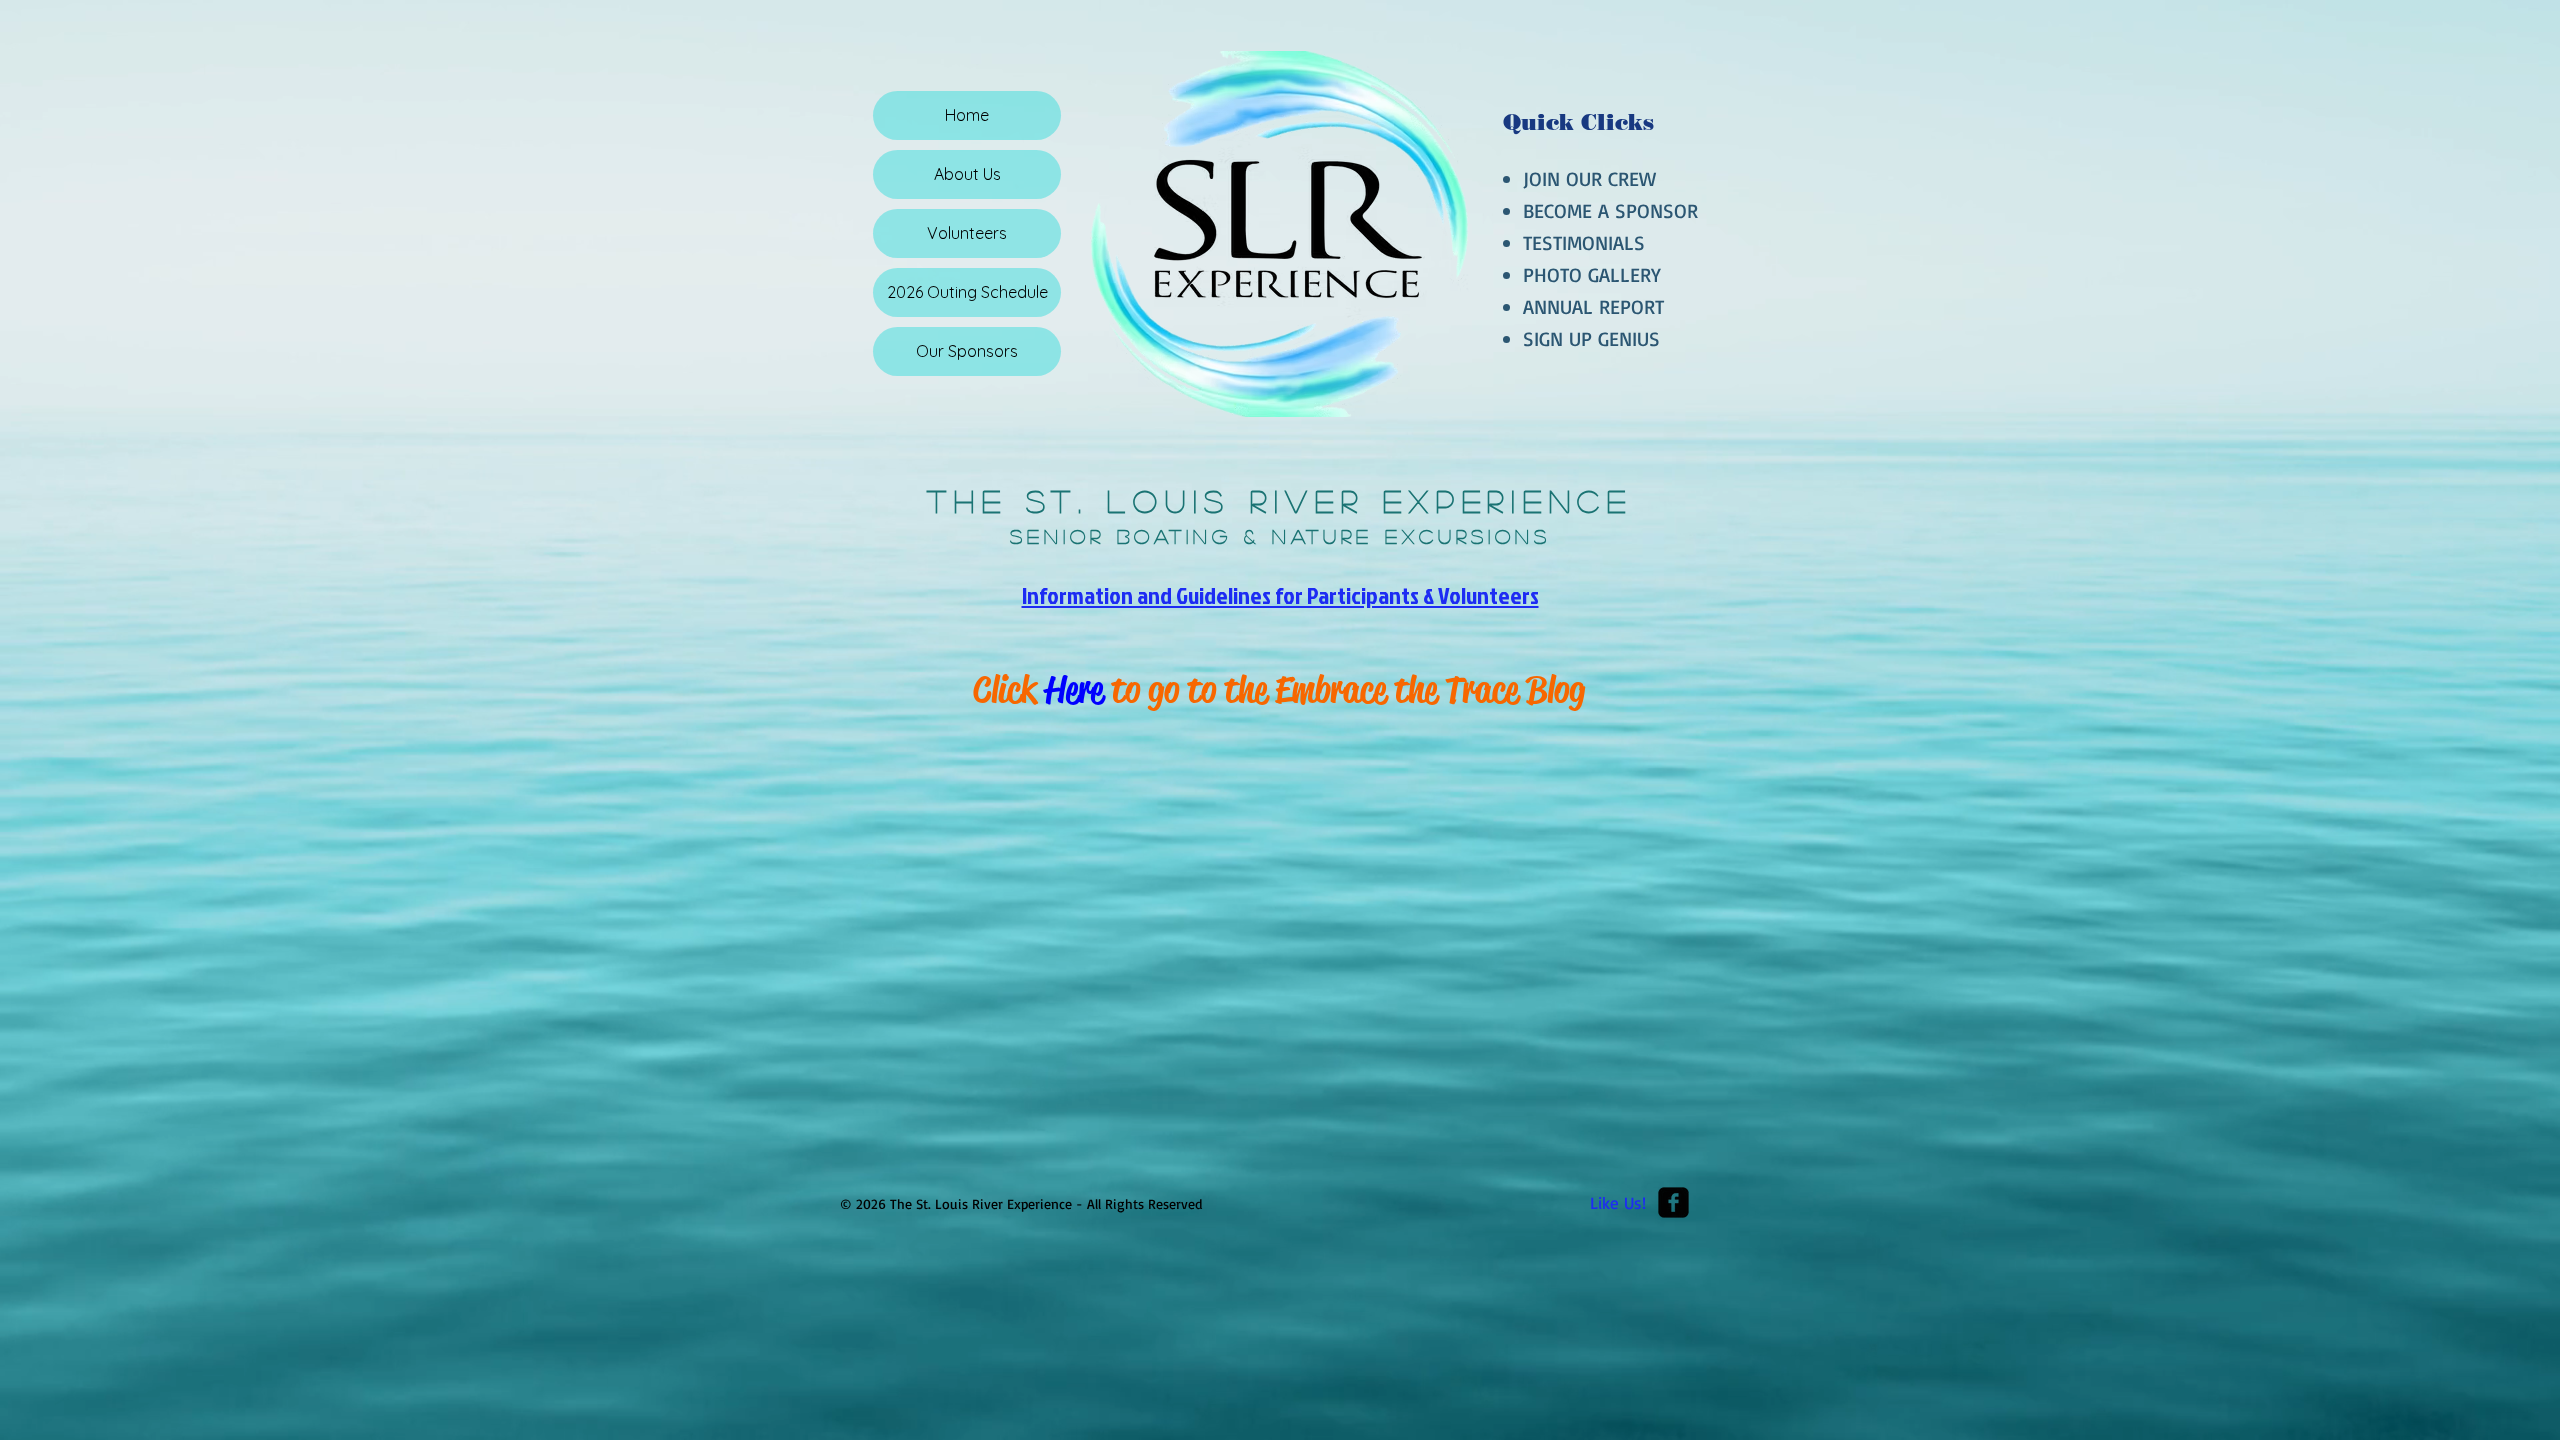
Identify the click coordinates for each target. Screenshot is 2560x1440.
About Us (967, 174)
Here (1074, 689)
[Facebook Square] (1673, 1202)
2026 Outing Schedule (967, 292)
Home (967, 115)
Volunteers (967, 233)
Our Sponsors (967, 351)
